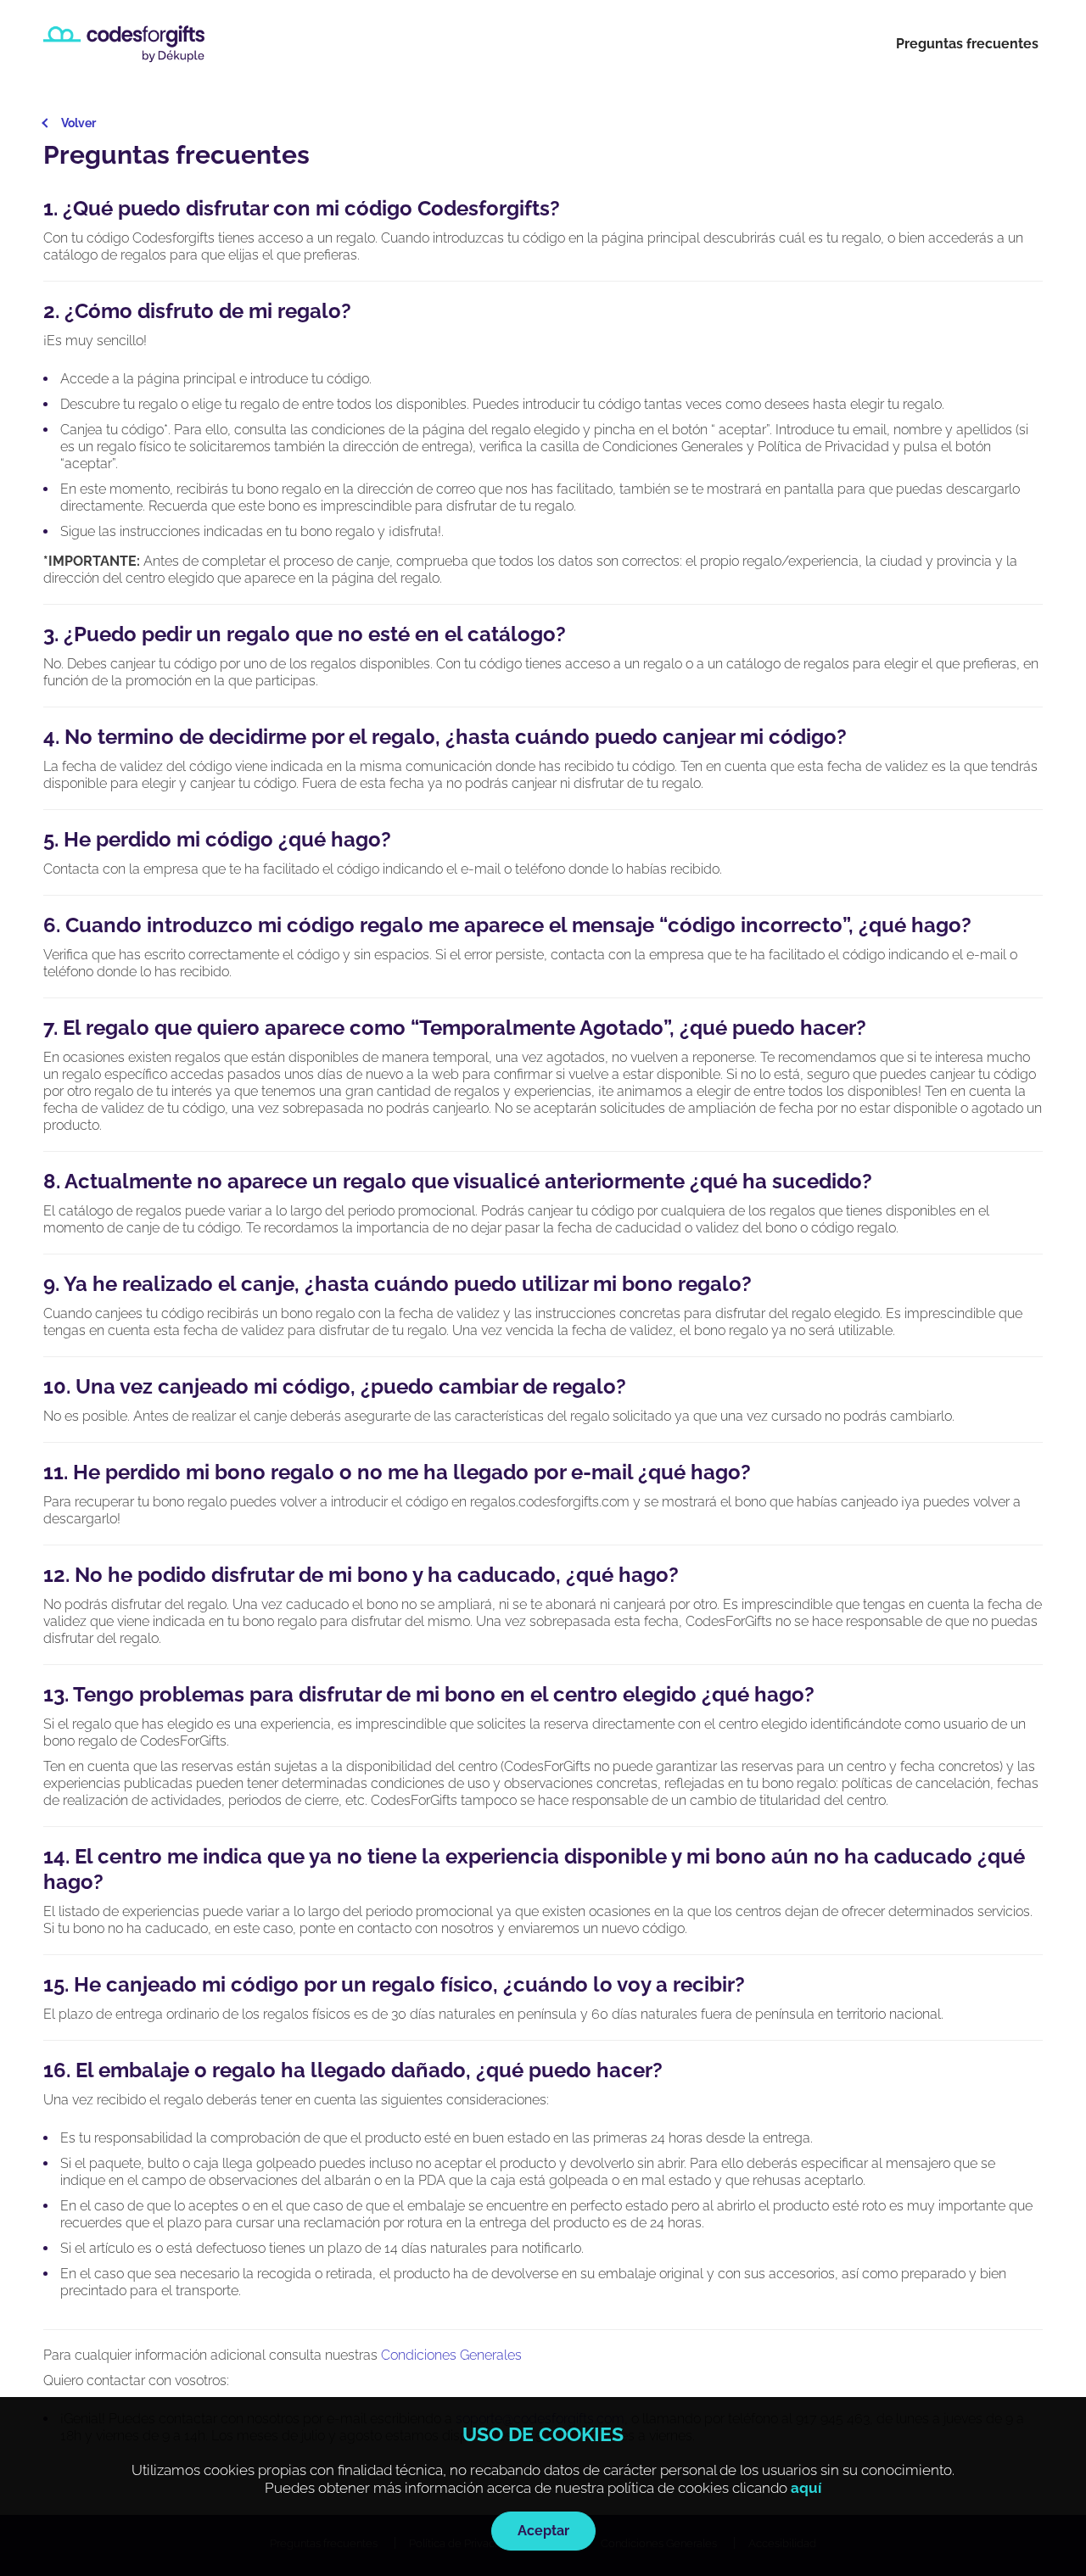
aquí (806, 2488)
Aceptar (543, 2531)
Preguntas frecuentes (967, 44)
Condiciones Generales (451, 2355)
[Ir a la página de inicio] (124, 44)
